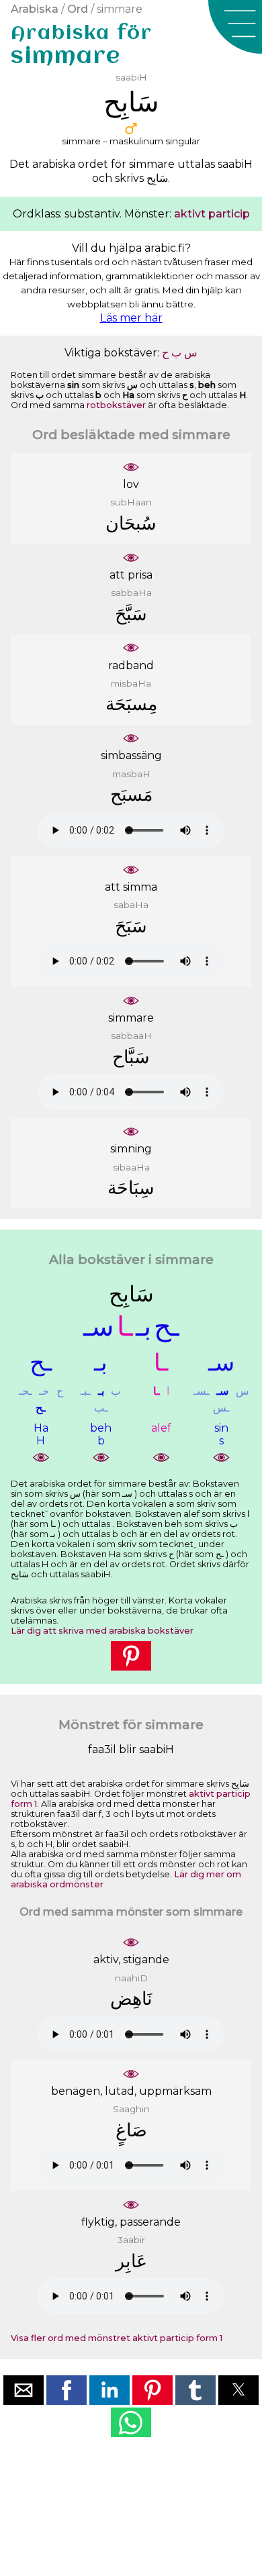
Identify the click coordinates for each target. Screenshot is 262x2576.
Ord (78, 9)
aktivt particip (212, 214)
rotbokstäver (116, 405)
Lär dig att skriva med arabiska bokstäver (102, 1631)
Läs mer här (131, 318)
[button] (235, 27)
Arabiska (35, 9)
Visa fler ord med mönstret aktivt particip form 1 (117, 2338)
